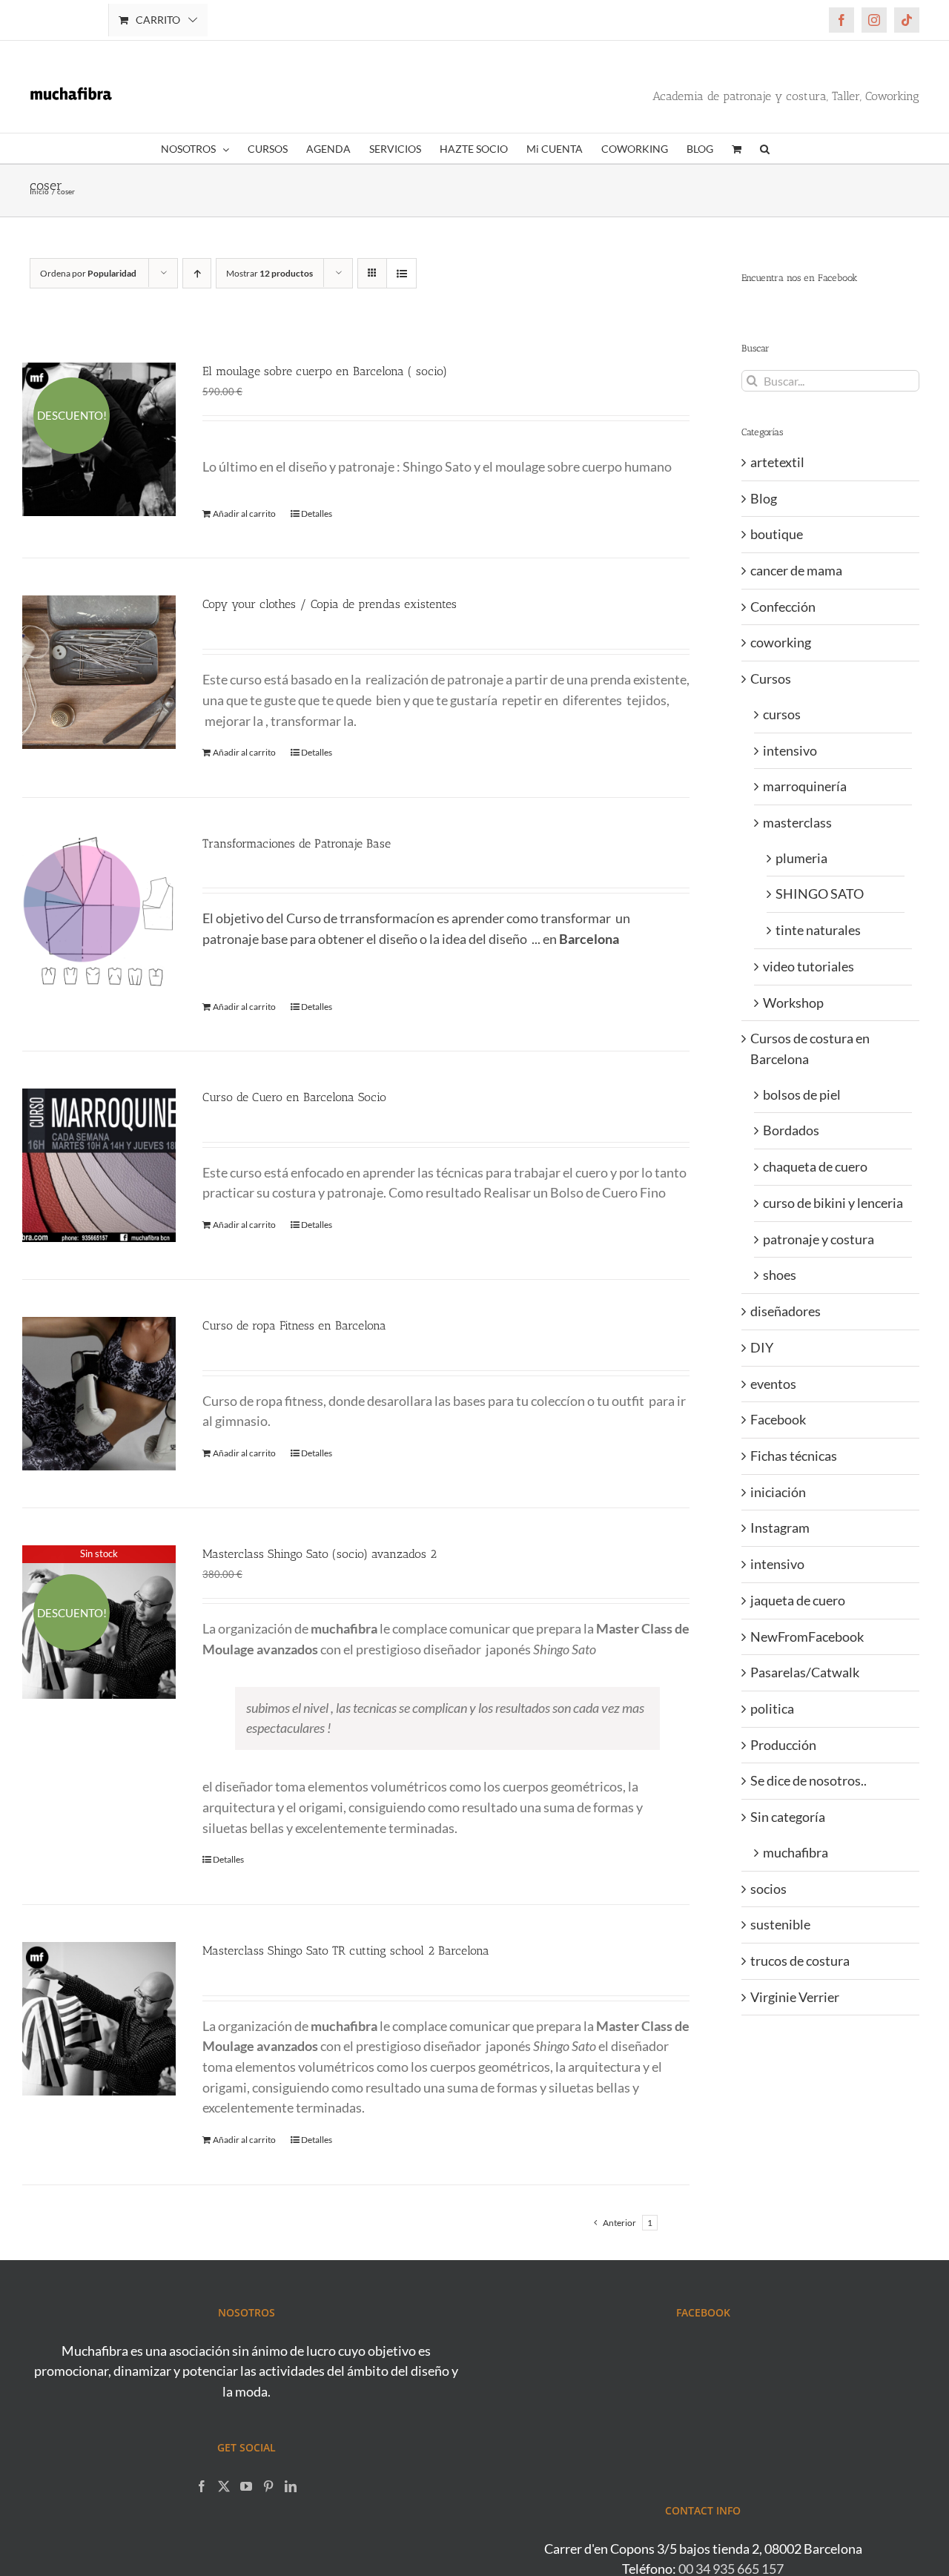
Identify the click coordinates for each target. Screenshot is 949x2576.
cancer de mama (796, 570)
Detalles (317, 513)
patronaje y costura (819, 1239)
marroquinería (805, 786)
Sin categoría (788, 1817)
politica (772, 1708)
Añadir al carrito (244, 513)
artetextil (777, 462)
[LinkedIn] (291, 2486)
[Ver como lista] (401, 273)
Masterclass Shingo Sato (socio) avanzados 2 (320, 1554)
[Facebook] (202, 2486)
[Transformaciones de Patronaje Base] (99, 912)
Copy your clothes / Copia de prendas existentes (330, 604)
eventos (773, 1384)
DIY (762, 1347)
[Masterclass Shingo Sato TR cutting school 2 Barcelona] (99, 2019)
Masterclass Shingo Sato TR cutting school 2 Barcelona (346, 1951)
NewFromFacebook (807, 1637)
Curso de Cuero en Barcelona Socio (294, 1097)
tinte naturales (818, 930)
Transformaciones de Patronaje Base (297, 843)
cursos (782, 714)
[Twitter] (224, 2486)
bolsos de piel (802, 1094)
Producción (783, 1745)
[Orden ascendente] (197, 273)
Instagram (780, 1528)
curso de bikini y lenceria (833, 1203)
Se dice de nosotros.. (809, 1780)
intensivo (790, 750)
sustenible (780, 1924)
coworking (781, 642)
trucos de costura (800, 1961)
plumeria (801, 858)
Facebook (778, 1419)
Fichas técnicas (794, 1456)
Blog (764, 498)
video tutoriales (809, 966)
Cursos (771, 678)
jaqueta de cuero (798, 1600)
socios (768, 1889)
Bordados (791, 1130)
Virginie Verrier (795, 1997)
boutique (777, 534)
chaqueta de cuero (815, 1166)
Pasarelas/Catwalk (805, 1672)
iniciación (778, 1492)
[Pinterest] (268, 2486)
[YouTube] (246, 2486)
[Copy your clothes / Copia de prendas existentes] (99, 672)
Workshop (793, 1003)
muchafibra (796, 1852)
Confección (783, 607)
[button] (765, 148)
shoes (780, 1275)
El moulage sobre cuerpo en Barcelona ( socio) (325, 371)
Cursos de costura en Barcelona (810, 1048)
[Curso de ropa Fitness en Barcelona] (99, 1394)
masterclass (797, 822)
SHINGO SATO (820, 894)
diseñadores (786, 1311)
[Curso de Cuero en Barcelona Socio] (99, 1165)
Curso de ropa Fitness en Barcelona (294, 1325)
